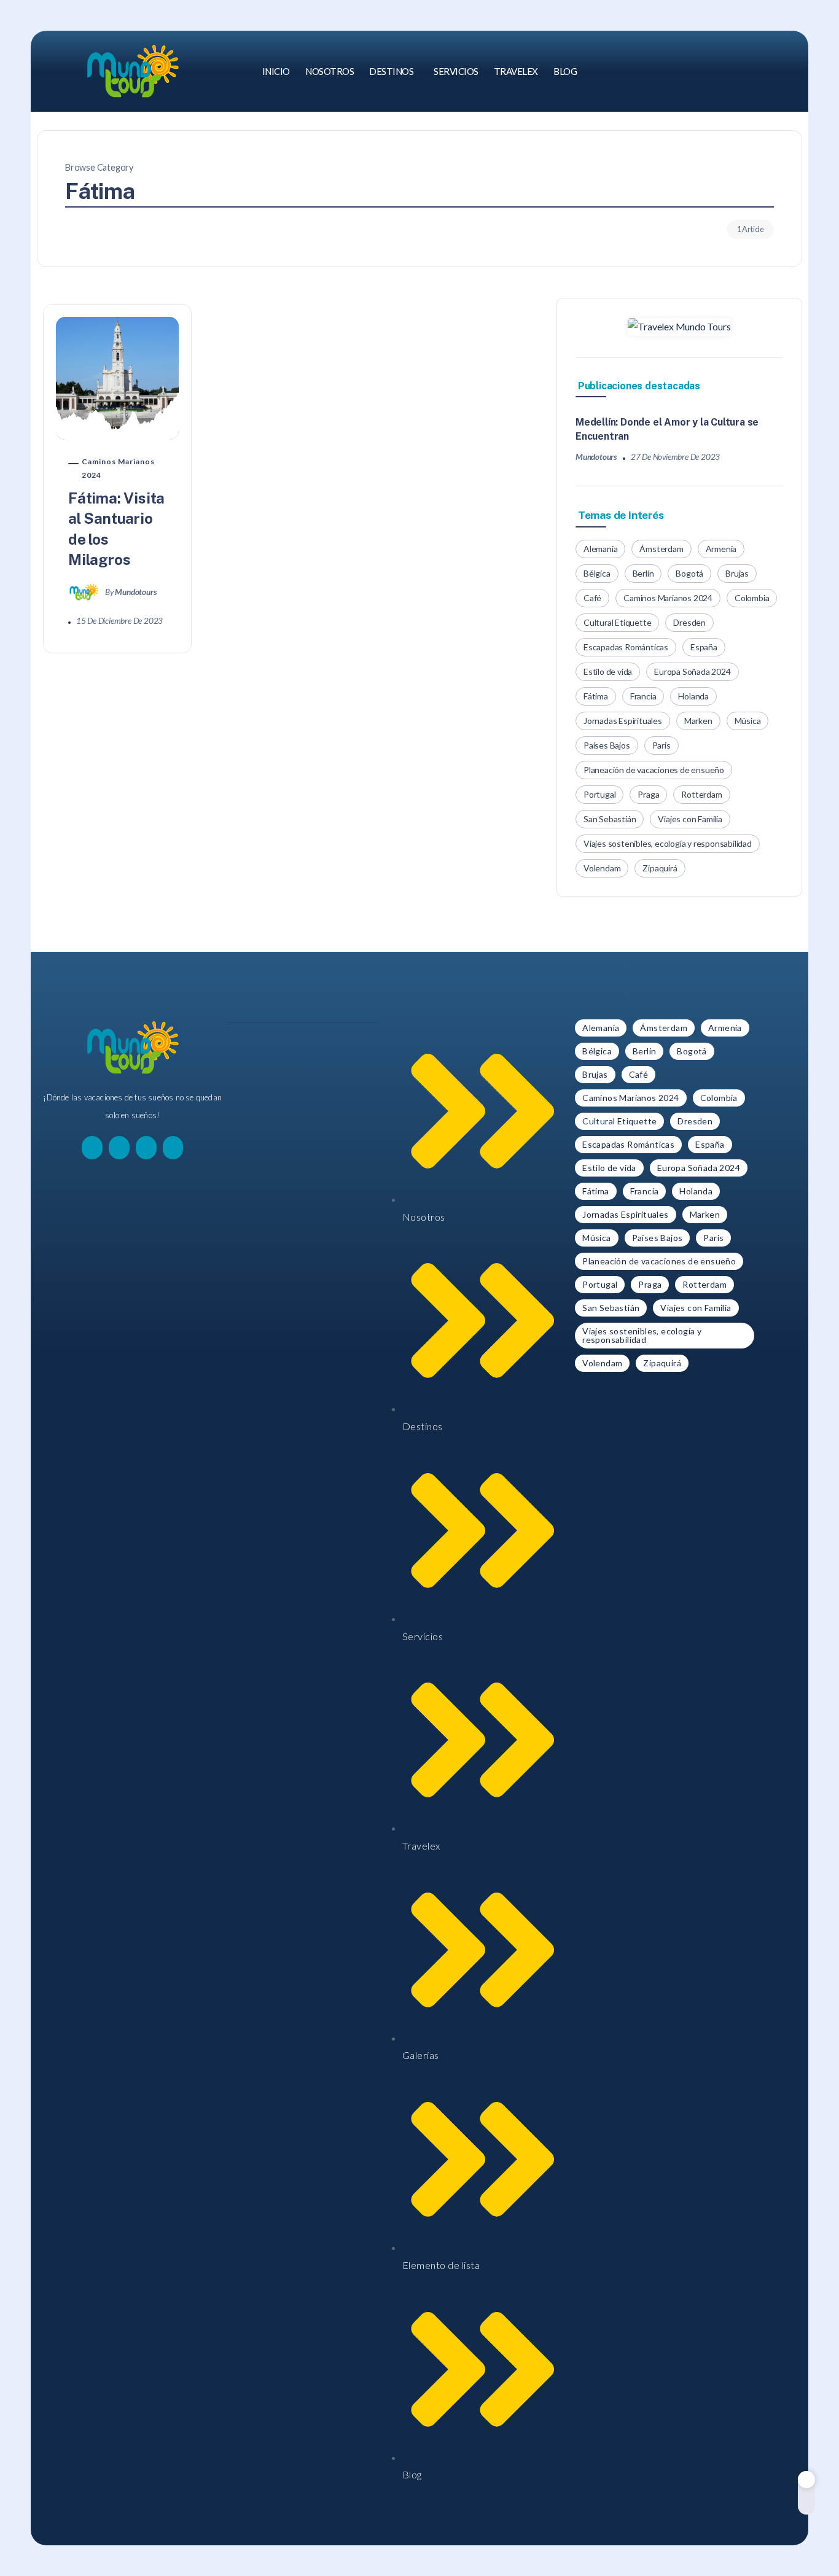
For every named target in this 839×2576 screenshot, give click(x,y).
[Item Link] (117, 378)
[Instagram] (751, 71)
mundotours (135, 592)
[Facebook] (731, 71)
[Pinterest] (770, 71)
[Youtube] (789, 71)
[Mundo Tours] (133, 70)
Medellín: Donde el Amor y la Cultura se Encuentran (667, 429)
